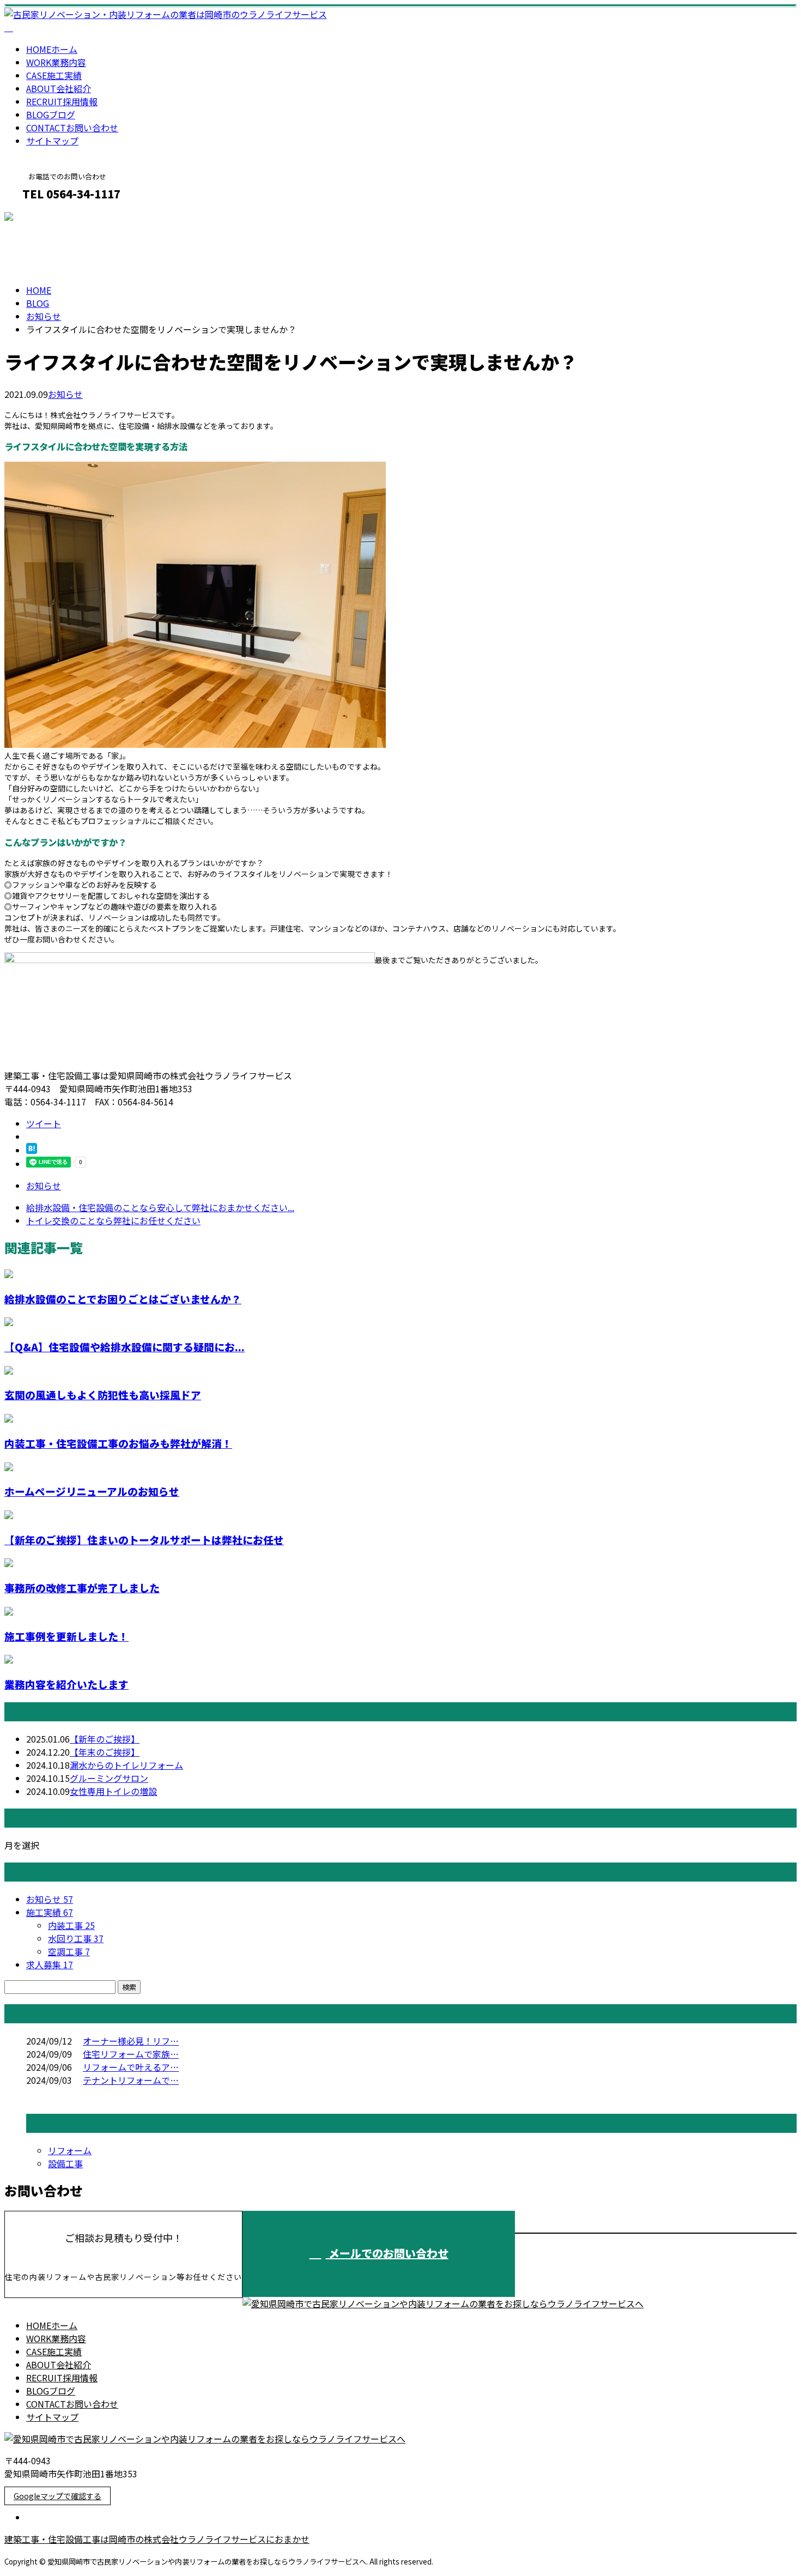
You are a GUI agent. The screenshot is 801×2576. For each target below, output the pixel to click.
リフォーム (70, 2150)
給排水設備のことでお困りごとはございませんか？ (123, 1299)
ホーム (52, 49)
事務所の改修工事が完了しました (82, 1588)
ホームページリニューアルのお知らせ (92, 1491)
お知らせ (65, 394)
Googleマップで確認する (57, 2496)
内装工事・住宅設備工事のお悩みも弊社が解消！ (118, 1443)
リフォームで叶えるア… (131, 2067)
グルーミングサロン (109, 1778)
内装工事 (71, 1925)
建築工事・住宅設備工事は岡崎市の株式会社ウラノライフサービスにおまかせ (157, 2539)
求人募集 (50, 1964)
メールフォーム (43, 217)
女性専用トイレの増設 (113, 1791)
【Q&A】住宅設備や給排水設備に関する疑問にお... (125, 1347)
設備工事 (65, 2163)
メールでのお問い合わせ (387, 2253)
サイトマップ (52, 141)
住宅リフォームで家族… (131, 2054)
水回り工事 (76, 1938)
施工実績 (54, 75)
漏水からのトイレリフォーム (126, 1765)
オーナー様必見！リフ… (131, 2041)
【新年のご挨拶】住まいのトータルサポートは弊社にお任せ (144, 1540)
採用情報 (62, 101)
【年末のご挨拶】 (105, 1752)
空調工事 (69, 1951)
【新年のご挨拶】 (105, 1739)
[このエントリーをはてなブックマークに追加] (32, 1150)
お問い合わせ (72, 128)
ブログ (51, 114)
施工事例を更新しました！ (66, 1636)
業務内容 (56, 62)
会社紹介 (59, 88)
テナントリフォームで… (131, 2080)
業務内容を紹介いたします (66, 1684)
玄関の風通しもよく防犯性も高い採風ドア (103, 1395)
